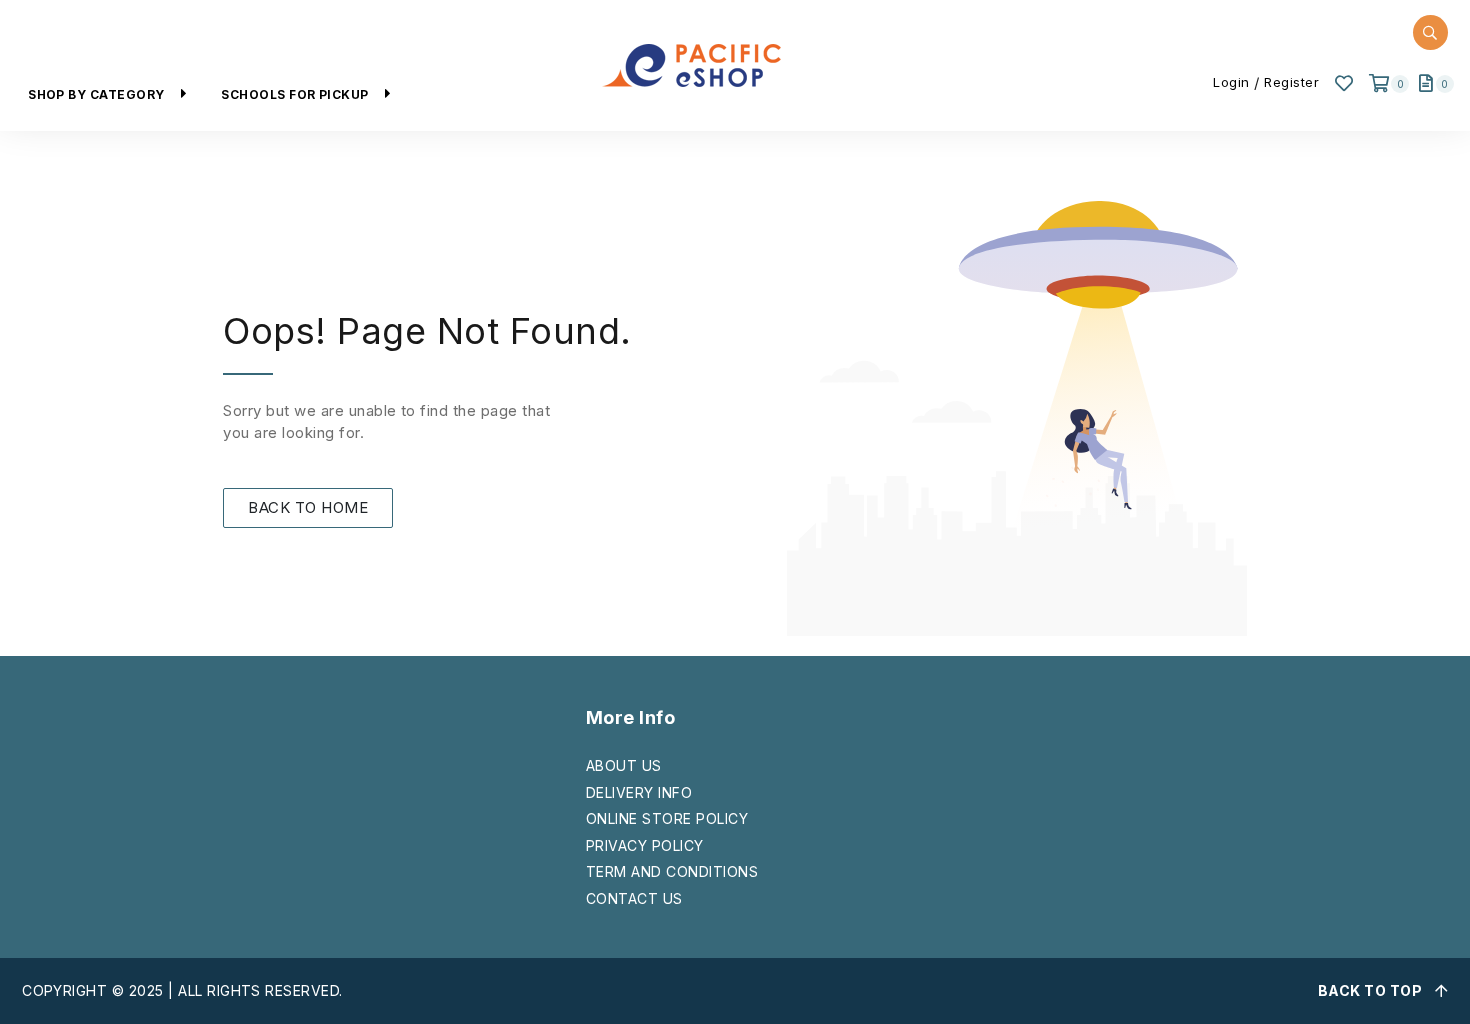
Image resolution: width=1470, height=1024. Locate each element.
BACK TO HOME (308, 507)
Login (1231, 82)
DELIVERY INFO (639, 792)
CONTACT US (634, 898)
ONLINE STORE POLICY (667, 818)
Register (1291, 82)
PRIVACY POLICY (645, 845)
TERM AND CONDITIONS (672, 871)
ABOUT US (624, 765)
